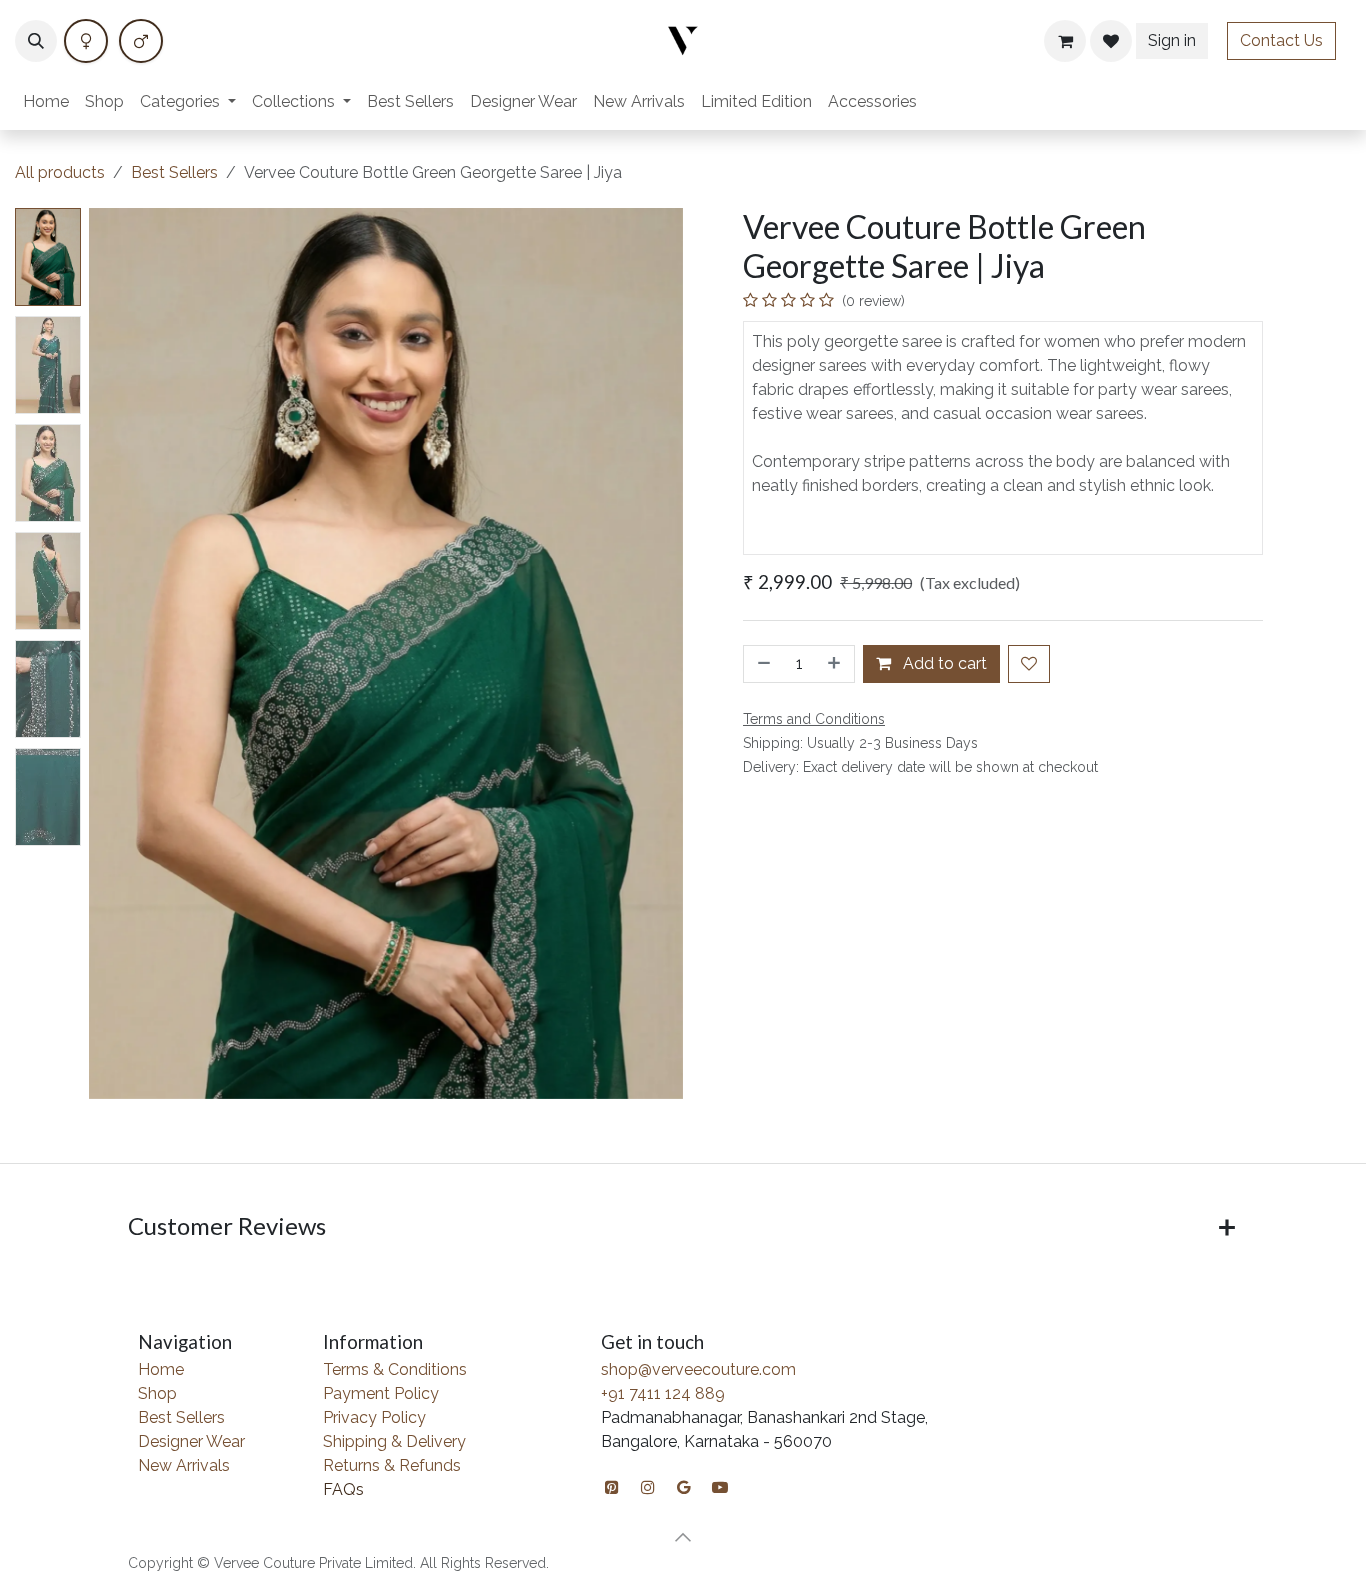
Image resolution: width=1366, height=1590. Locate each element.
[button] (36, 41)
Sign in (1172, 40)
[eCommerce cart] (1065, 41)
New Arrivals (184, 1465)
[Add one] (836, 664)
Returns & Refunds (392, 1465)
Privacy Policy (374, 1417)
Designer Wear (191, 1441)
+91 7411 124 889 (663, 1393)
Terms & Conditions (395, 1369)
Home (161, 1369)
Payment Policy (381, 1393)
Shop (157, 1393)
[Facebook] (86, 41)
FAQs (343, 1489)
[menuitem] (46, 102)
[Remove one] (762, 664)
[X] (141, 41)
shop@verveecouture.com (698, 1369)
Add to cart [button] (943, 663)
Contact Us (1281, 40)
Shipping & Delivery (394, 1441)
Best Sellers (174, 172)
